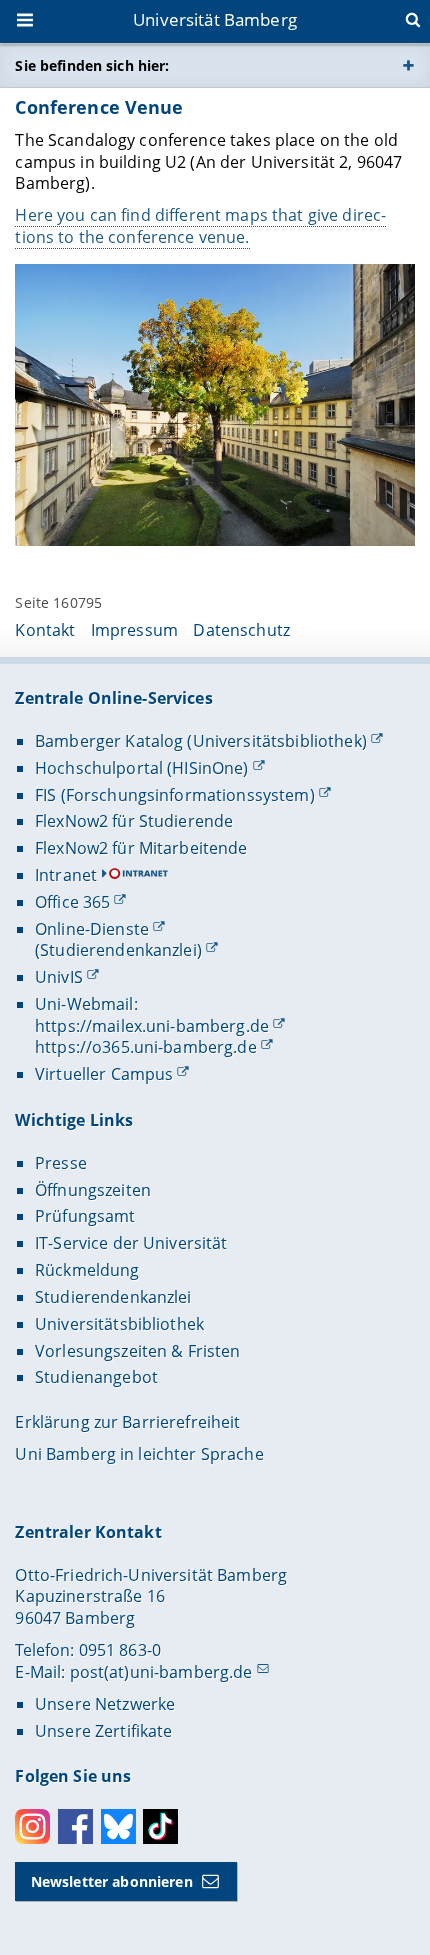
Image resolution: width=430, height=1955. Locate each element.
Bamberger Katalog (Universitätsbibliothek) (201, 741)
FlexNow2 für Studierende (134, 821)
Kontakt (45, 630)
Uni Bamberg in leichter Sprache (139, 1454)
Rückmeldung (87, 1270)
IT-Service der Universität (131, 1243)
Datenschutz (241, 630)
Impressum (134, 630)
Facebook (75, 1826)
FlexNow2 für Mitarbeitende (141, 848)
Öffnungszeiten (93, 1190)
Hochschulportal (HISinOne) (142, 768)
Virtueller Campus (104, 1074)
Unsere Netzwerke (105, 1704)
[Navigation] (27, 22)
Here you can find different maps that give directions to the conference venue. (200, 226)
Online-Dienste (92, 929)
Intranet (66, 875)
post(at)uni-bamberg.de (161, 1672)
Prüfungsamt (85, 1216)
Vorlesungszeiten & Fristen (138, 1351)
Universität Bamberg (215, 19)
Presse (61, 1163)
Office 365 (72, 902)
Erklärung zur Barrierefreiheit (127, 1422)
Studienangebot (96, 1377)
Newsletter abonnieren (112, 1881)
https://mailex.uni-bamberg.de (152, 1026)
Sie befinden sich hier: (92, 65)
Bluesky (118, 1826)
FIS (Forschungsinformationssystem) (175, 795)
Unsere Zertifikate (104, 1731)
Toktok (160, 1826)
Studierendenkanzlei (113, 1297)
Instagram (32, 1826)
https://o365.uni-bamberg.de (146, 1047)
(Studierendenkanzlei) (118, 950)
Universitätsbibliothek (119, 1324)
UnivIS (59, 977)
